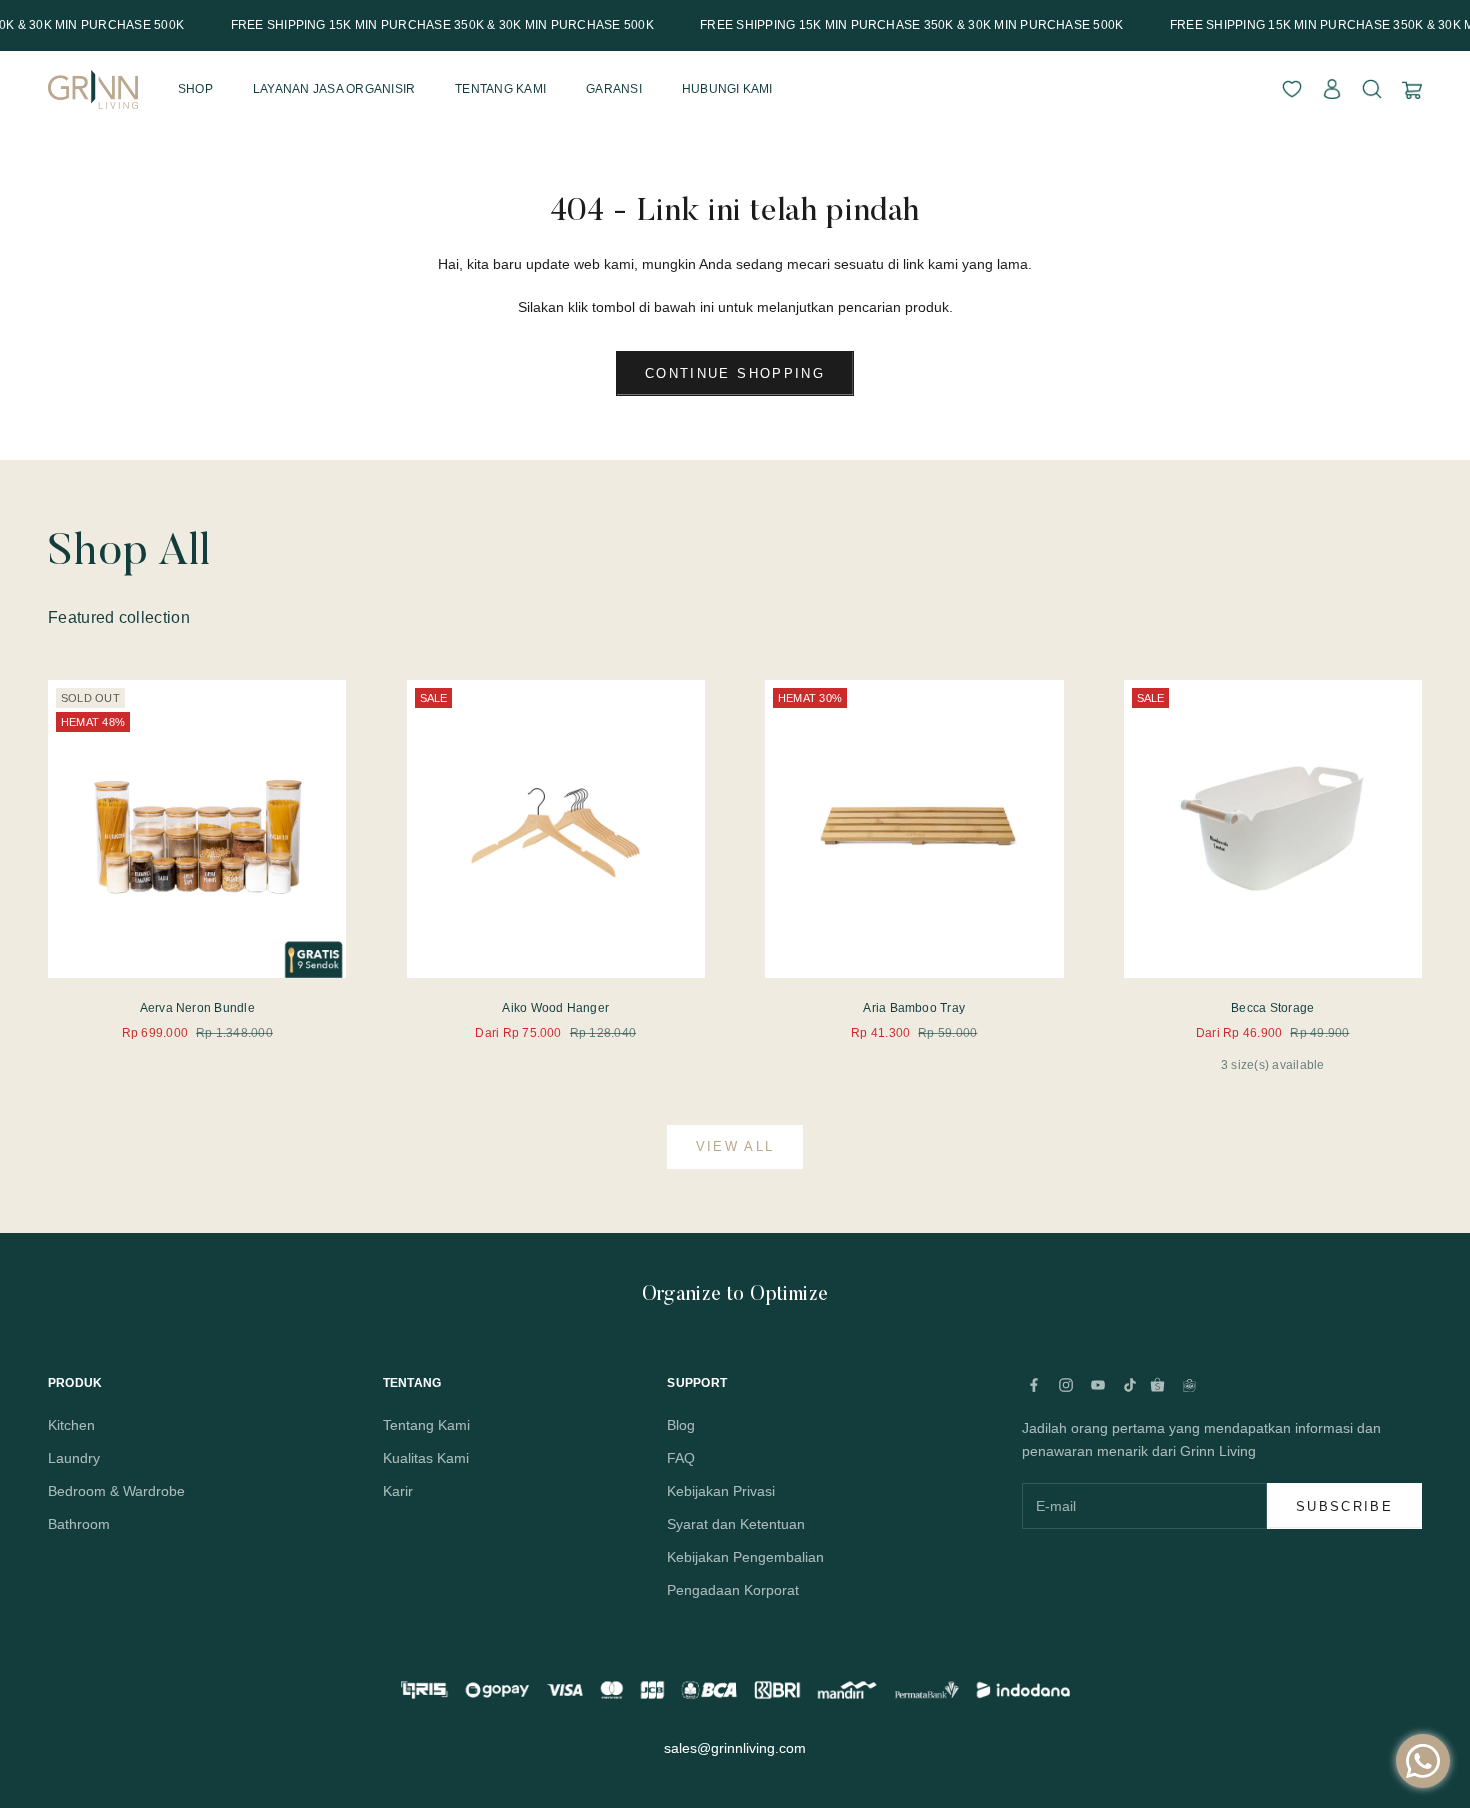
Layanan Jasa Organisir (334, 89)
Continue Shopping (735, 373)
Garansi (614, 89)
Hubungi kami (727, 89)
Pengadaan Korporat (733, 1590)
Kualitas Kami (426, 1458)
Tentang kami (500, 89)
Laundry (74, 1458)
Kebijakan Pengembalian (745, 1557)
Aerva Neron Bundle (197, 1008)
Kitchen (71, 1425)
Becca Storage (1272, 1008)
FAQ (681, 1458)
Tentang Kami (426, 1425)
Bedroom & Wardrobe (116, 1491)
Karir (398, 1491)
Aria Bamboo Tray (914, 1008)
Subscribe (1344, 1506)
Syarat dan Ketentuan (736, 1524)
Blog (681, 1425)
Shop (195, 89)
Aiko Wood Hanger (555, 1008)
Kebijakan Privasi (721, 1491)
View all (735, 1146)
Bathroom (79, 1524)
